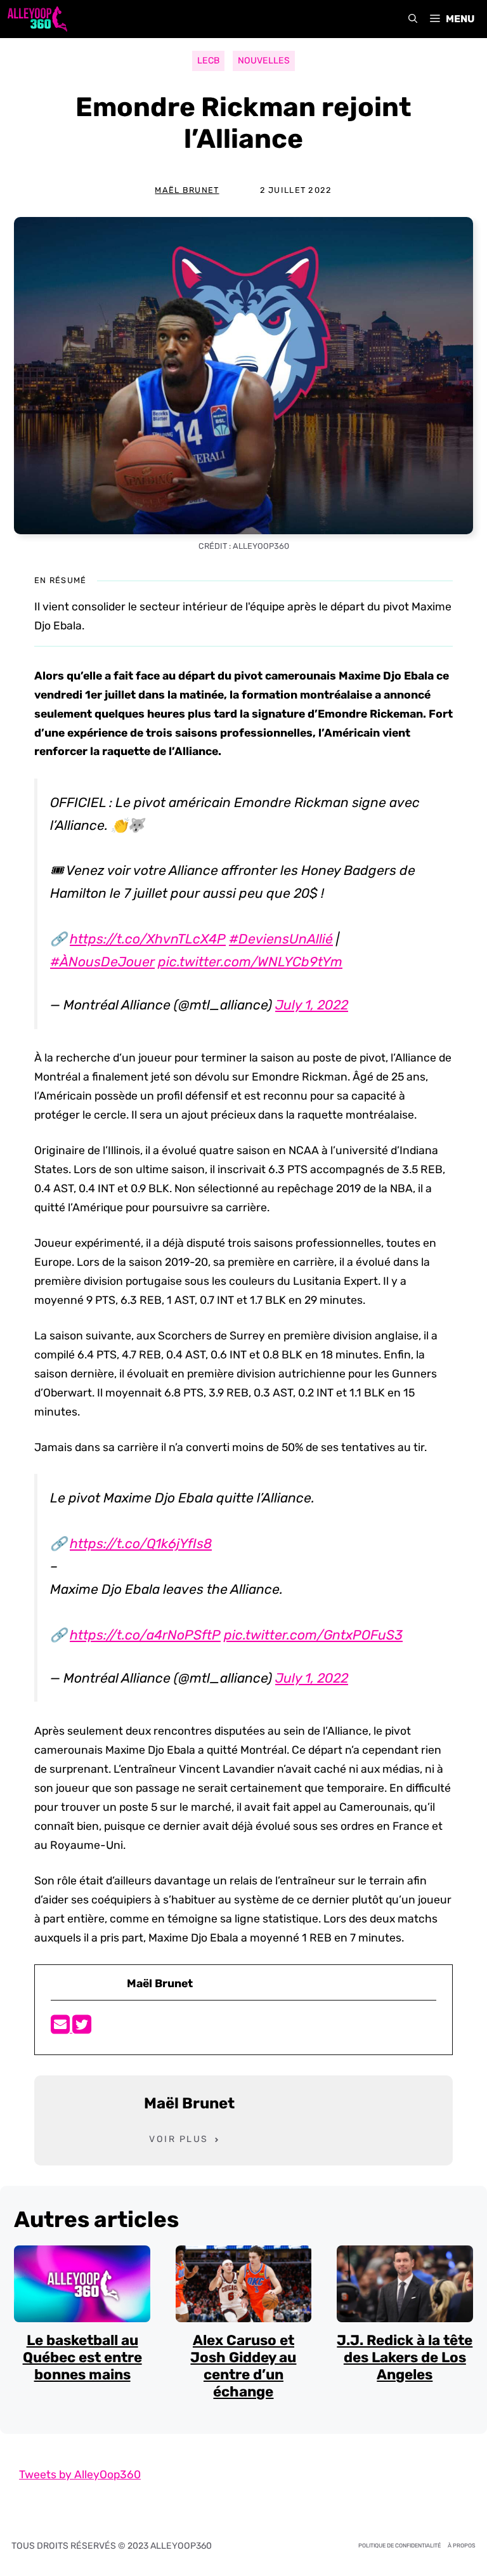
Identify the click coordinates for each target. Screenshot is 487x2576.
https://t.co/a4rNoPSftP (145, 1635)
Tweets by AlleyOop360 (80, 2474)
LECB (208, 61)
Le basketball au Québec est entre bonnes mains (82, 2357)
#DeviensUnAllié (281, 939)
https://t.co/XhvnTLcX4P (148, 939)
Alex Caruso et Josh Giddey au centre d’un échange (243, 2366)
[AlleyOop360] (37, 19)
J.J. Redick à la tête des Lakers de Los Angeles (405, 2357)
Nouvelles (264, 61)
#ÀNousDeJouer (102, 962)
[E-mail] (62, 2028)
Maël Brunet (187, 190)
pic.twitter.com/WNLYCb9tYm (250, 962)
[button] (413, 19)
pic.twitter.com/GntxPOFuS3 (313, 1635)
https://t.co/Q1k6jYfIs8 (141, 1543)
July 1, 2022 (312, 1005)
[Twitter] (82, 2028)
